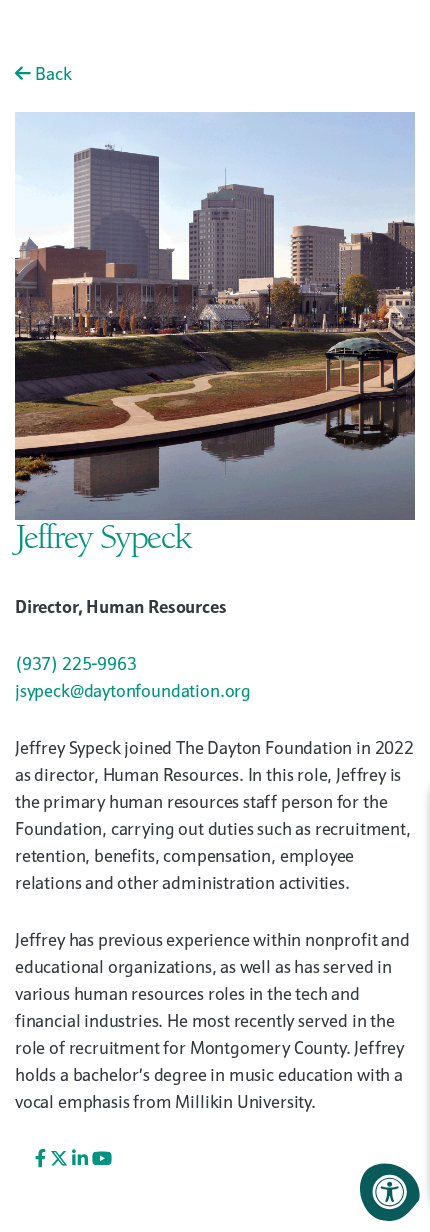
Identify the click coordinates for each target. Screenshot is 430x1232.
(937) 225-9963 (75, 663)
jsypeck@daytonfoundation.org (133, 690)
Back (51, 73)
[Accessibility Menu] (390, 1192)
